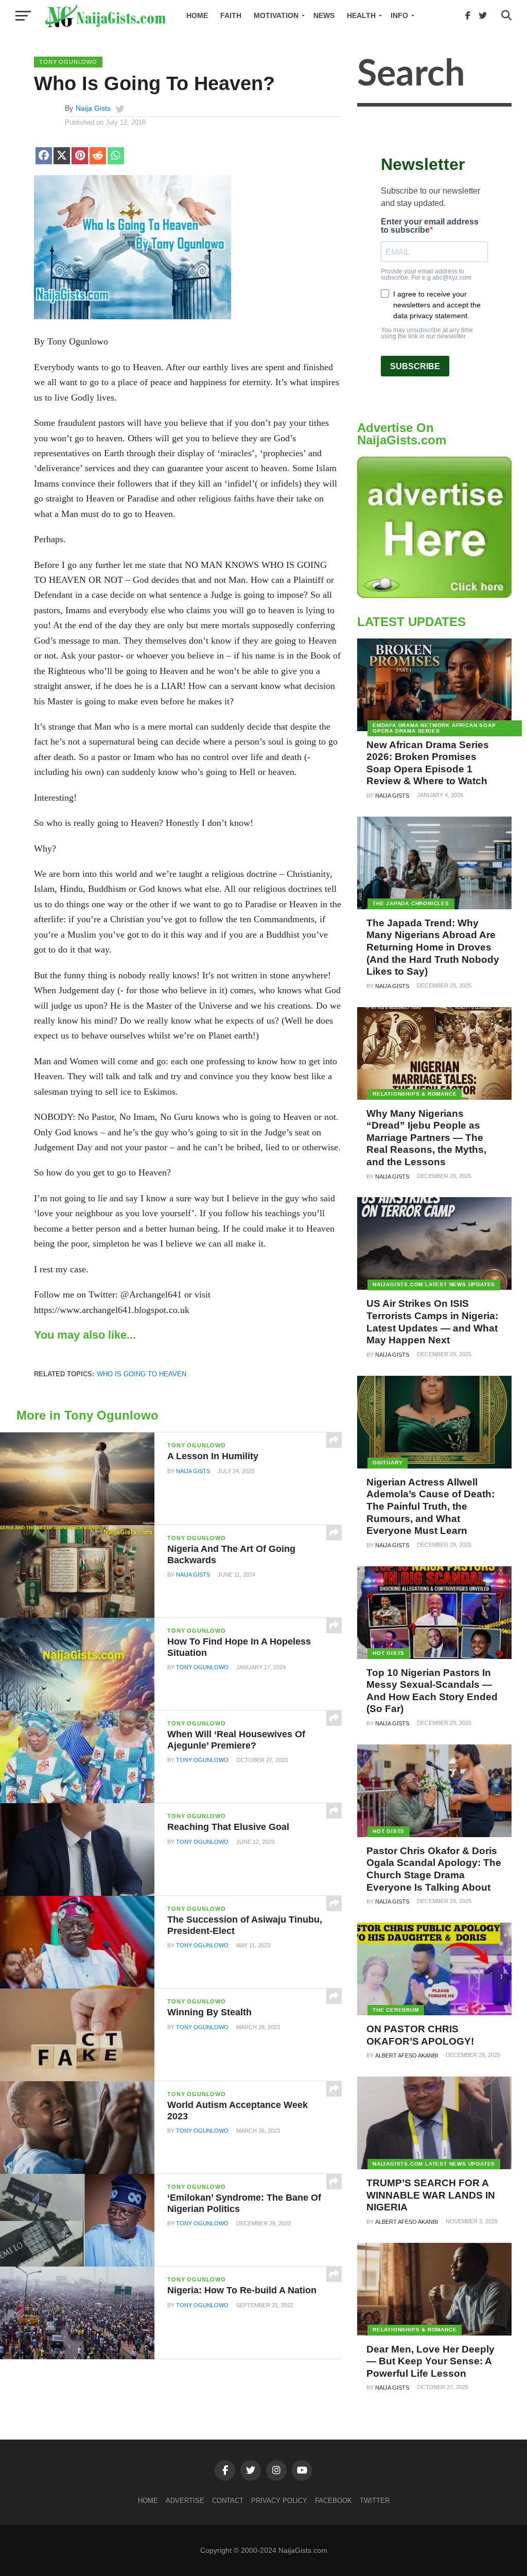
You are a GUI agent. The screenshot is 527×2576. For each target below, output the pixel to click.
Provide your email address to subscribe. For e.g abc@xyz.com (426, 274)
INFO (399, 15)
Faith (231, 15)
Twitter (375, 2501)
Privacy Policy (279, 2501)
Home (197, 15)
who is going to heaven (142, 1374)
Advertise (185, 2501)
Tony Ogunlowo (202, 1667)
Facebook (333, 2501)
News (324, 15)
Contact (228, 2501)
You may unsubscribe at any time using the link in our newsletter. (427, 333)
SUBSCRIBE (415, 366)
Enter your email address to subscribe (430, 226)
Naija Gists (93, 108)
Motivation (276, 15)
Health (361, 15)
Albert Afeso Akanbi (407, 2055)
